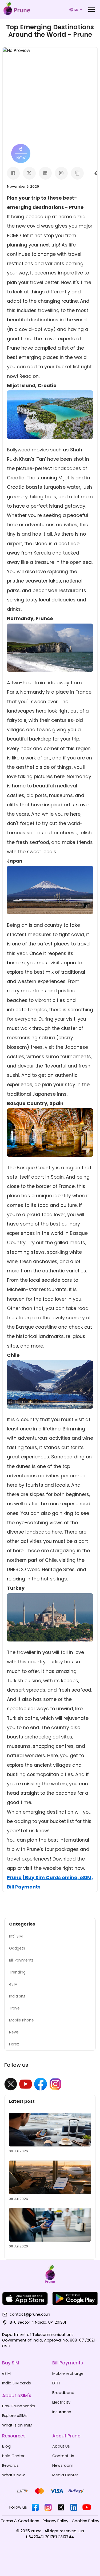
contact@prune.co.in (30, 2314)
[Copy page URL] (77, 173)
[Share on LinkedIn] (45, 173)
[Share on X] (29, 173)
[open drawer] (91, 10)
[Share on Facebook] (13, 173)
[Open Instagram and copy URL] (61, 173)
